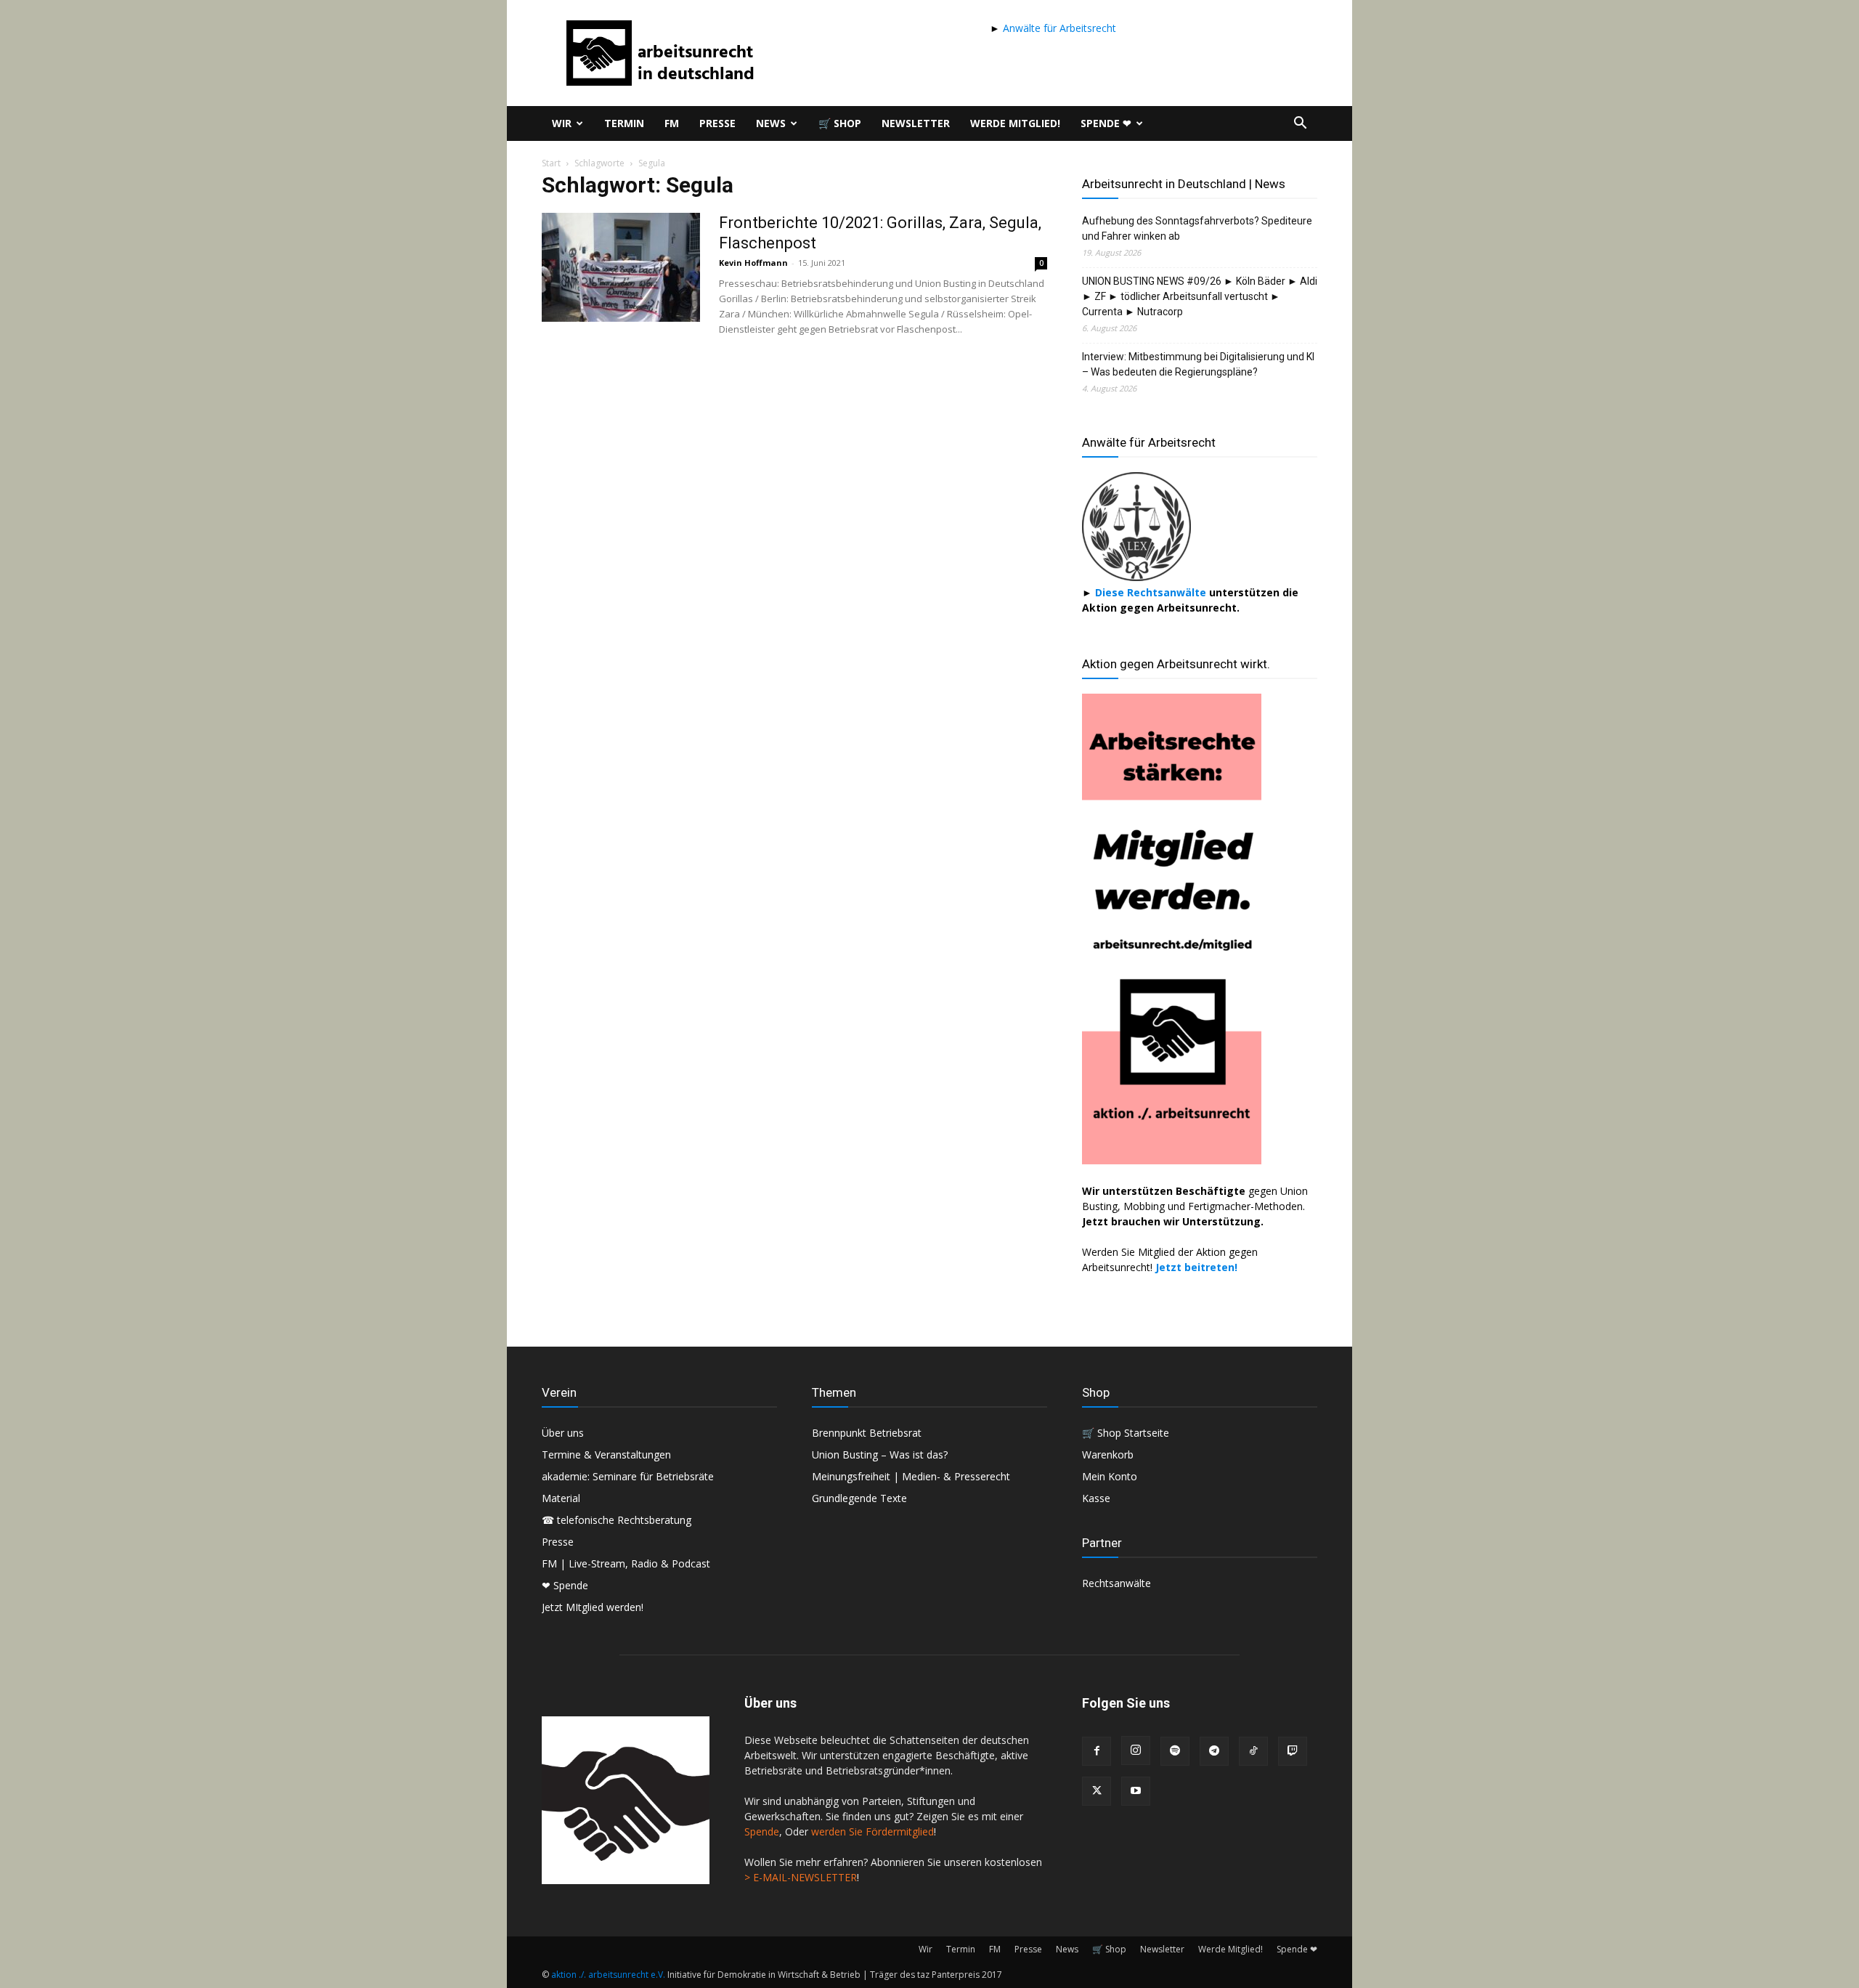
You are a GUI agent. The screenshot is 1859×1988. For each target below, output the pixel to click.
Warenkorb (1108, 1455)
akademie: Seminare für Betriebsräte (628, 1476)
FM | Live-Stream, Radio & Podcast (626, 1563)
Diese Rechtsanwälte (1152, 592)
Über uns (563, 1433)
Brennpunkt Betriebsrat (867, 1433)
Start (551, 163)
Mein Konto (1110, 1476)
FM (672, 123)
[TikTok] (1253, 1751)
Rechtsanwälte (1116, 1583)
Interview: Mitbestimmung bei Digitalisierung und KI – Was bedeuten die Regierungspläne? (1198, 364)
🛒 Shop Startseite (1126, 1433)
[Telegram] (1214, 1751)
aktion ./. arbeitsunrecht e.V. (608, 1975)
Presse (717, 123)
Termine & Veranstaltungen (606, 1455)
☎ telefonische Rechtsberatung (617, 1520)
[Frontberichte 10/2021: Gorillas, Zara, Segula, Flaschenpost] (621, 267)
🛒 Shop (840, 123)
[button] (1300, 125)
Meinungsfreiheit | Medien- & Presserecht (911, 1476)
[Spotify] (1175, 1751)
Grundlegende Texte (859, 1498)
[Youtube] (1136, 1791)
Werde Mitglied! (1015, 123)
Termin (624, 123)
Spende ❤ (1106, 123)
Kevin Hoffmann (753, 263)
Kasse (1096, 1498)
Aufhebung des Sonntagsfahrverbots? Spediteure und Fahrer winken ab (1197, 228)
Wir (562, 123)
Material (561, 1498)
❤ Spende (565, 1585)
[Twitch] (1293, 1751)
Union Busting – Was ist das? (880, 1455)
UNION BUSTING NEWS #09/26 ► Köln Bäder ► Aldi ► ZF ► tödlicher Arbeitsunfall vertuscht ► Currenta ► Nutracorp (1200, 296)
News (771, 123)
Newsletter (916, 123)
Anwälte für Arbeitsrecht (1058, 28)
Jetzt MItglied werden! (593, 1607)
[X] (1097, 1791)
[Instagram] (1136, 1750)
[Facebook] (1097, 1751)
